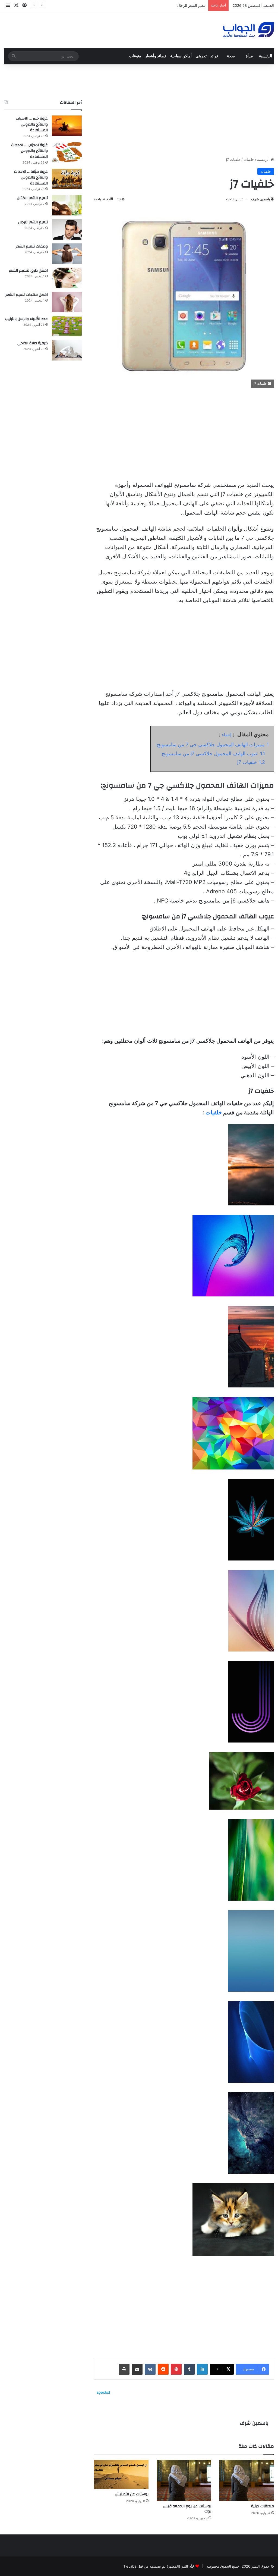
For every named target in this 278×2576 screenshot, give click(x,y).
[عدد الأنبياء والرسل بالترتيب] (67, 326)
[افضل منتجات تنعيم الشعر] (67, 302)
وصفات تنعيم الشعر (191, 5)
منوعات (135, 56)
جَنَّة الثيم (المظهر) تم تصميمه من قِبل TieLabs (159, 2566)
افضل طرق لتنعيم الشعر (28, 271)
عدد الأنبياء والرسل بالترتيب (26, 319)
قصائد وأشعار (156, 56)
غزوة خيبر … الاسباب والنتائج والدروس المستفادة (32, 124)
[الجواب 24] (249, 30)
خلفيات (249, 159)
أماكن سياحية (181, 56)
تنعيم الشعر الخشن (32, 198)
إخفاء (227, 735)
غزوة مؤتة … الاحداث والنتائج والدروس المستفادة (31, 178)
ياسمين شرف (260, 199)
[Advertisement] (184, 111)
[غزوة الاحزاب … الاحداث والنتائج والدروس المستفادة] (67, 152)
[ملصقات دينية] (247, 2481)
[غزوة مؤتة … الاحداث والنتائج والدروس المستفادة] (67, 179)
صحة (231, 56)
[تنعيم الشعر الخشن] (67, 205)
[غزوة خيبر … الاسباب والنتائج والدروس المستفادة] (67, 126)
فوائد (214, 56)
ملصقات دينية (263, 2506)
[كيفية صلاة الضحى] (67, 350)
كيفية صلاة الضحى (33, 343)
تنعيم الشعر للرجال (33, 222)
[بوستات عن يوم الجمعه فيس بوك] (184, 2481)
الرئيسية (266, 56)
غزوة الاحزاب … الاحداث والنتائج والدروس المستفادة (29, 151)
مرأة (249, 56)
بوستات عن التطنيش (132, 2494)
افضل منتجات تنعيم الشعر (27, 295)
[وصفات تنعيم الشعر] (67, 254)
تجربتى (201, 56)
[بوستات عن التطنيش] (121, 2475)
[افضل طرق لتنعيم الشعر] (67, 278)
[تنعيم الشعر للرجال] (67, 229)
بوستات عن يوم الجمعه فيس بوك (187, 2509)
